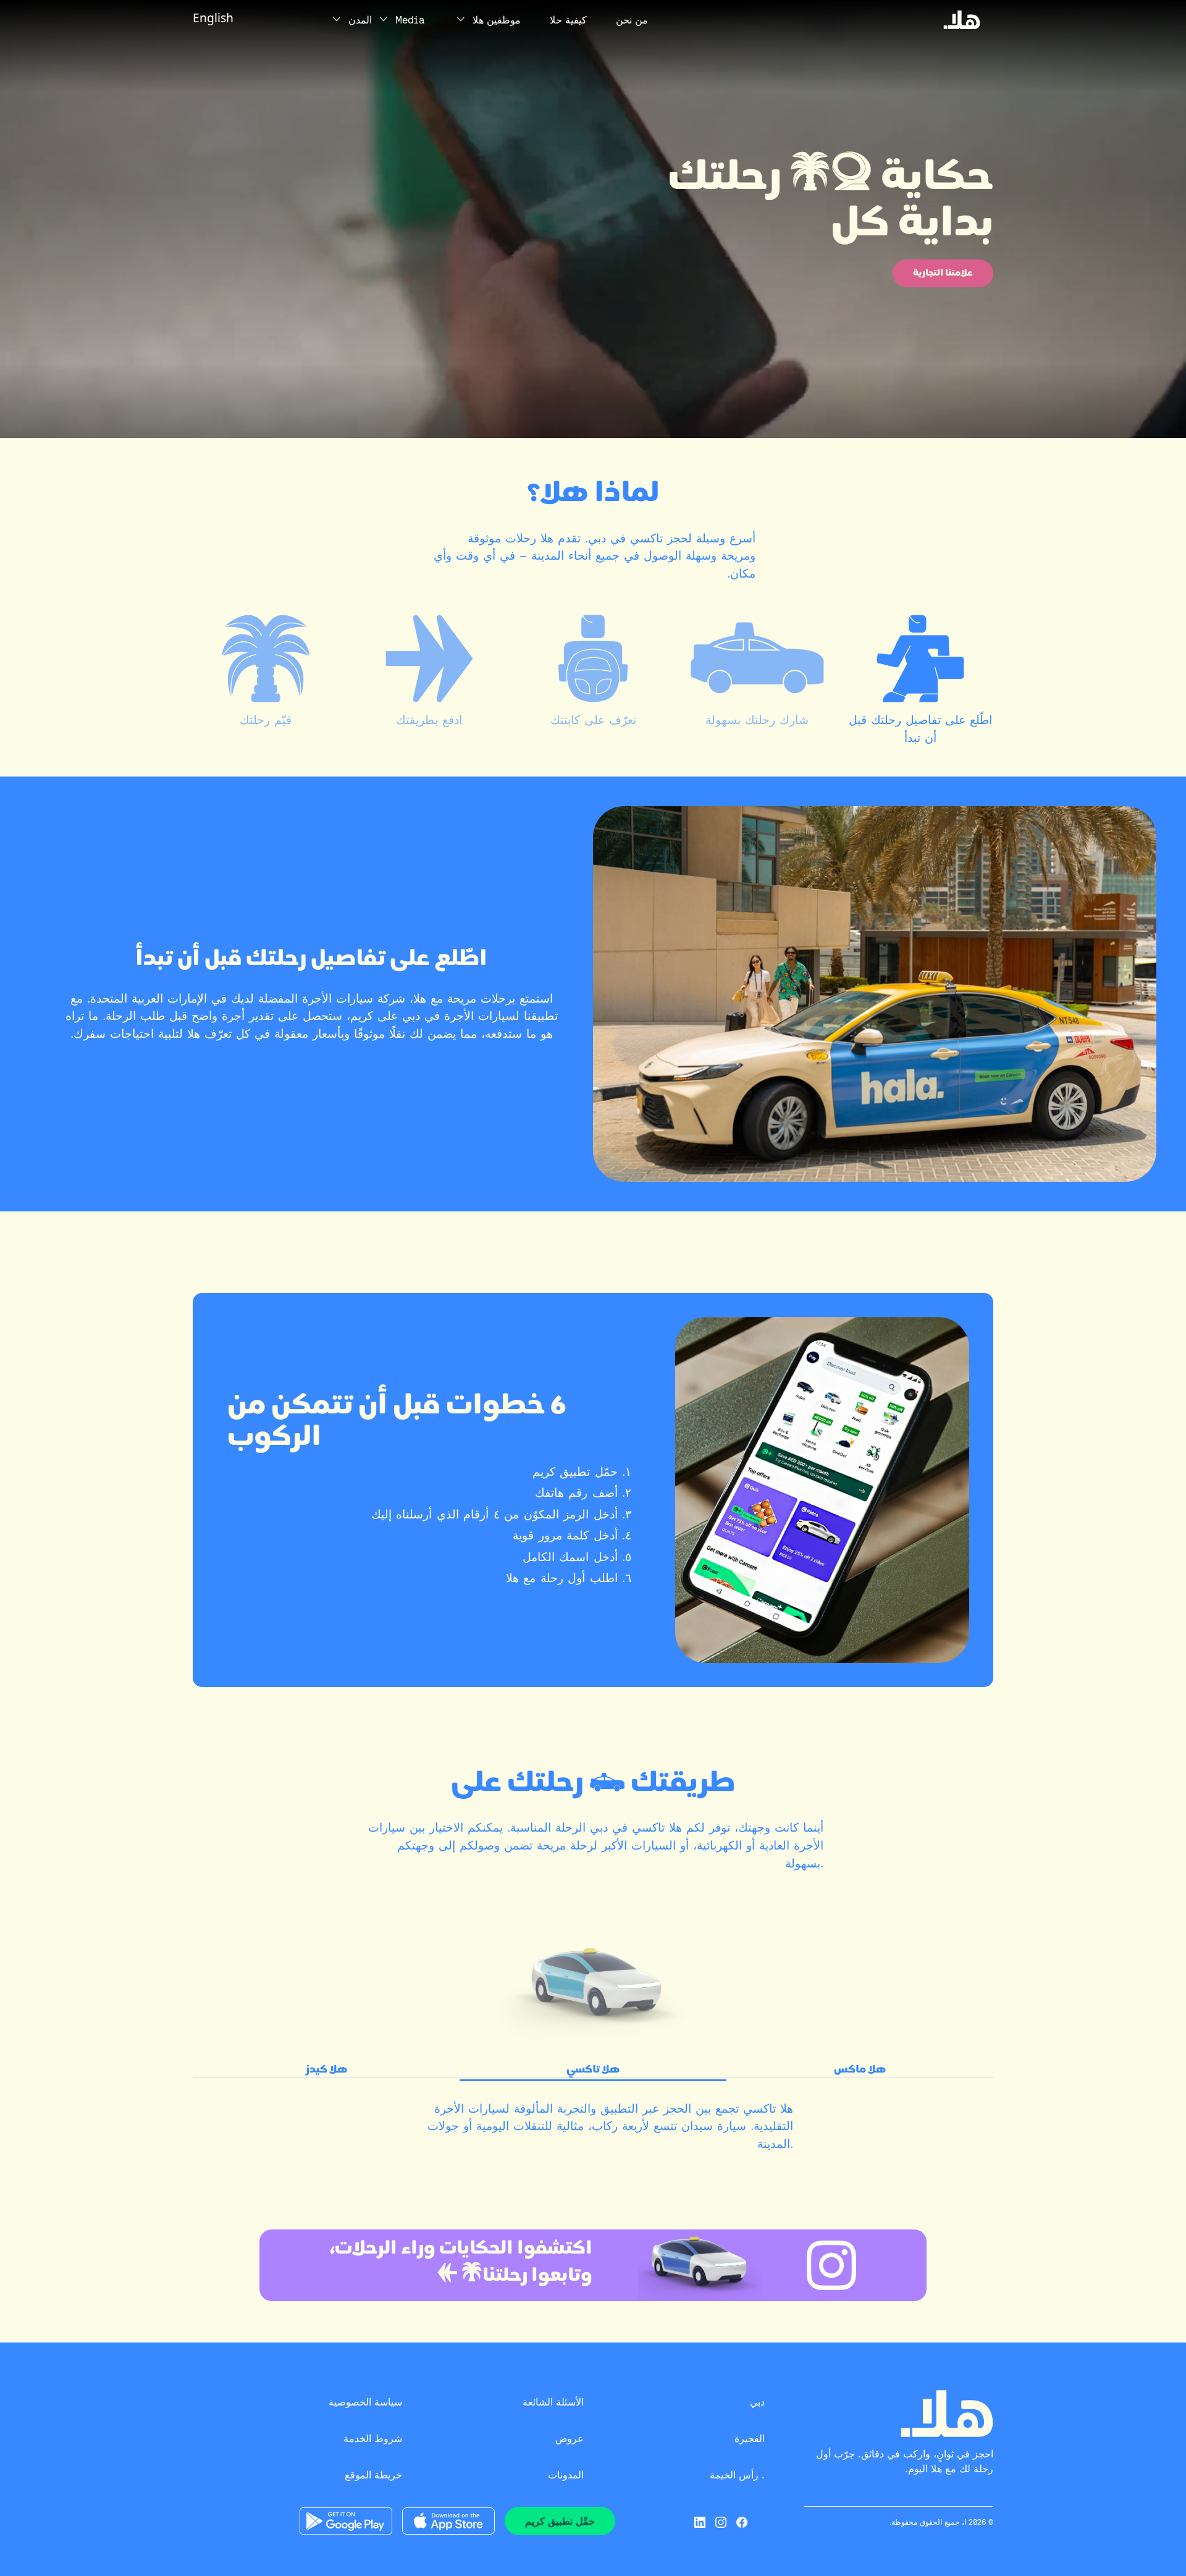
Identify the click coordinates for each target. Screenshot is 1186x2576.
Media (410, 20)
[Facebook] (742, 2521)
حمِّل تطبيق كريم (560, 2521)
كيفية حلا (568, 20)
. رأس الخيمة (737, 2475)
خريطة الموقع (373, 2475)
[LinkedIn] (700, 2521)
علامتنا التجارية (943, 273)
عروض (570, 2439)
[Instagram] (721, 2521)
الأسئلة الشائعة (553, 2402)
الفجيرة (750, 2439)
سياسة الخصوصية (365, 2402)
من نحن (632, 20)
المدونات (566, 2475)
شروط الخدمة (373, 2439)
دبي (757, 2402)
